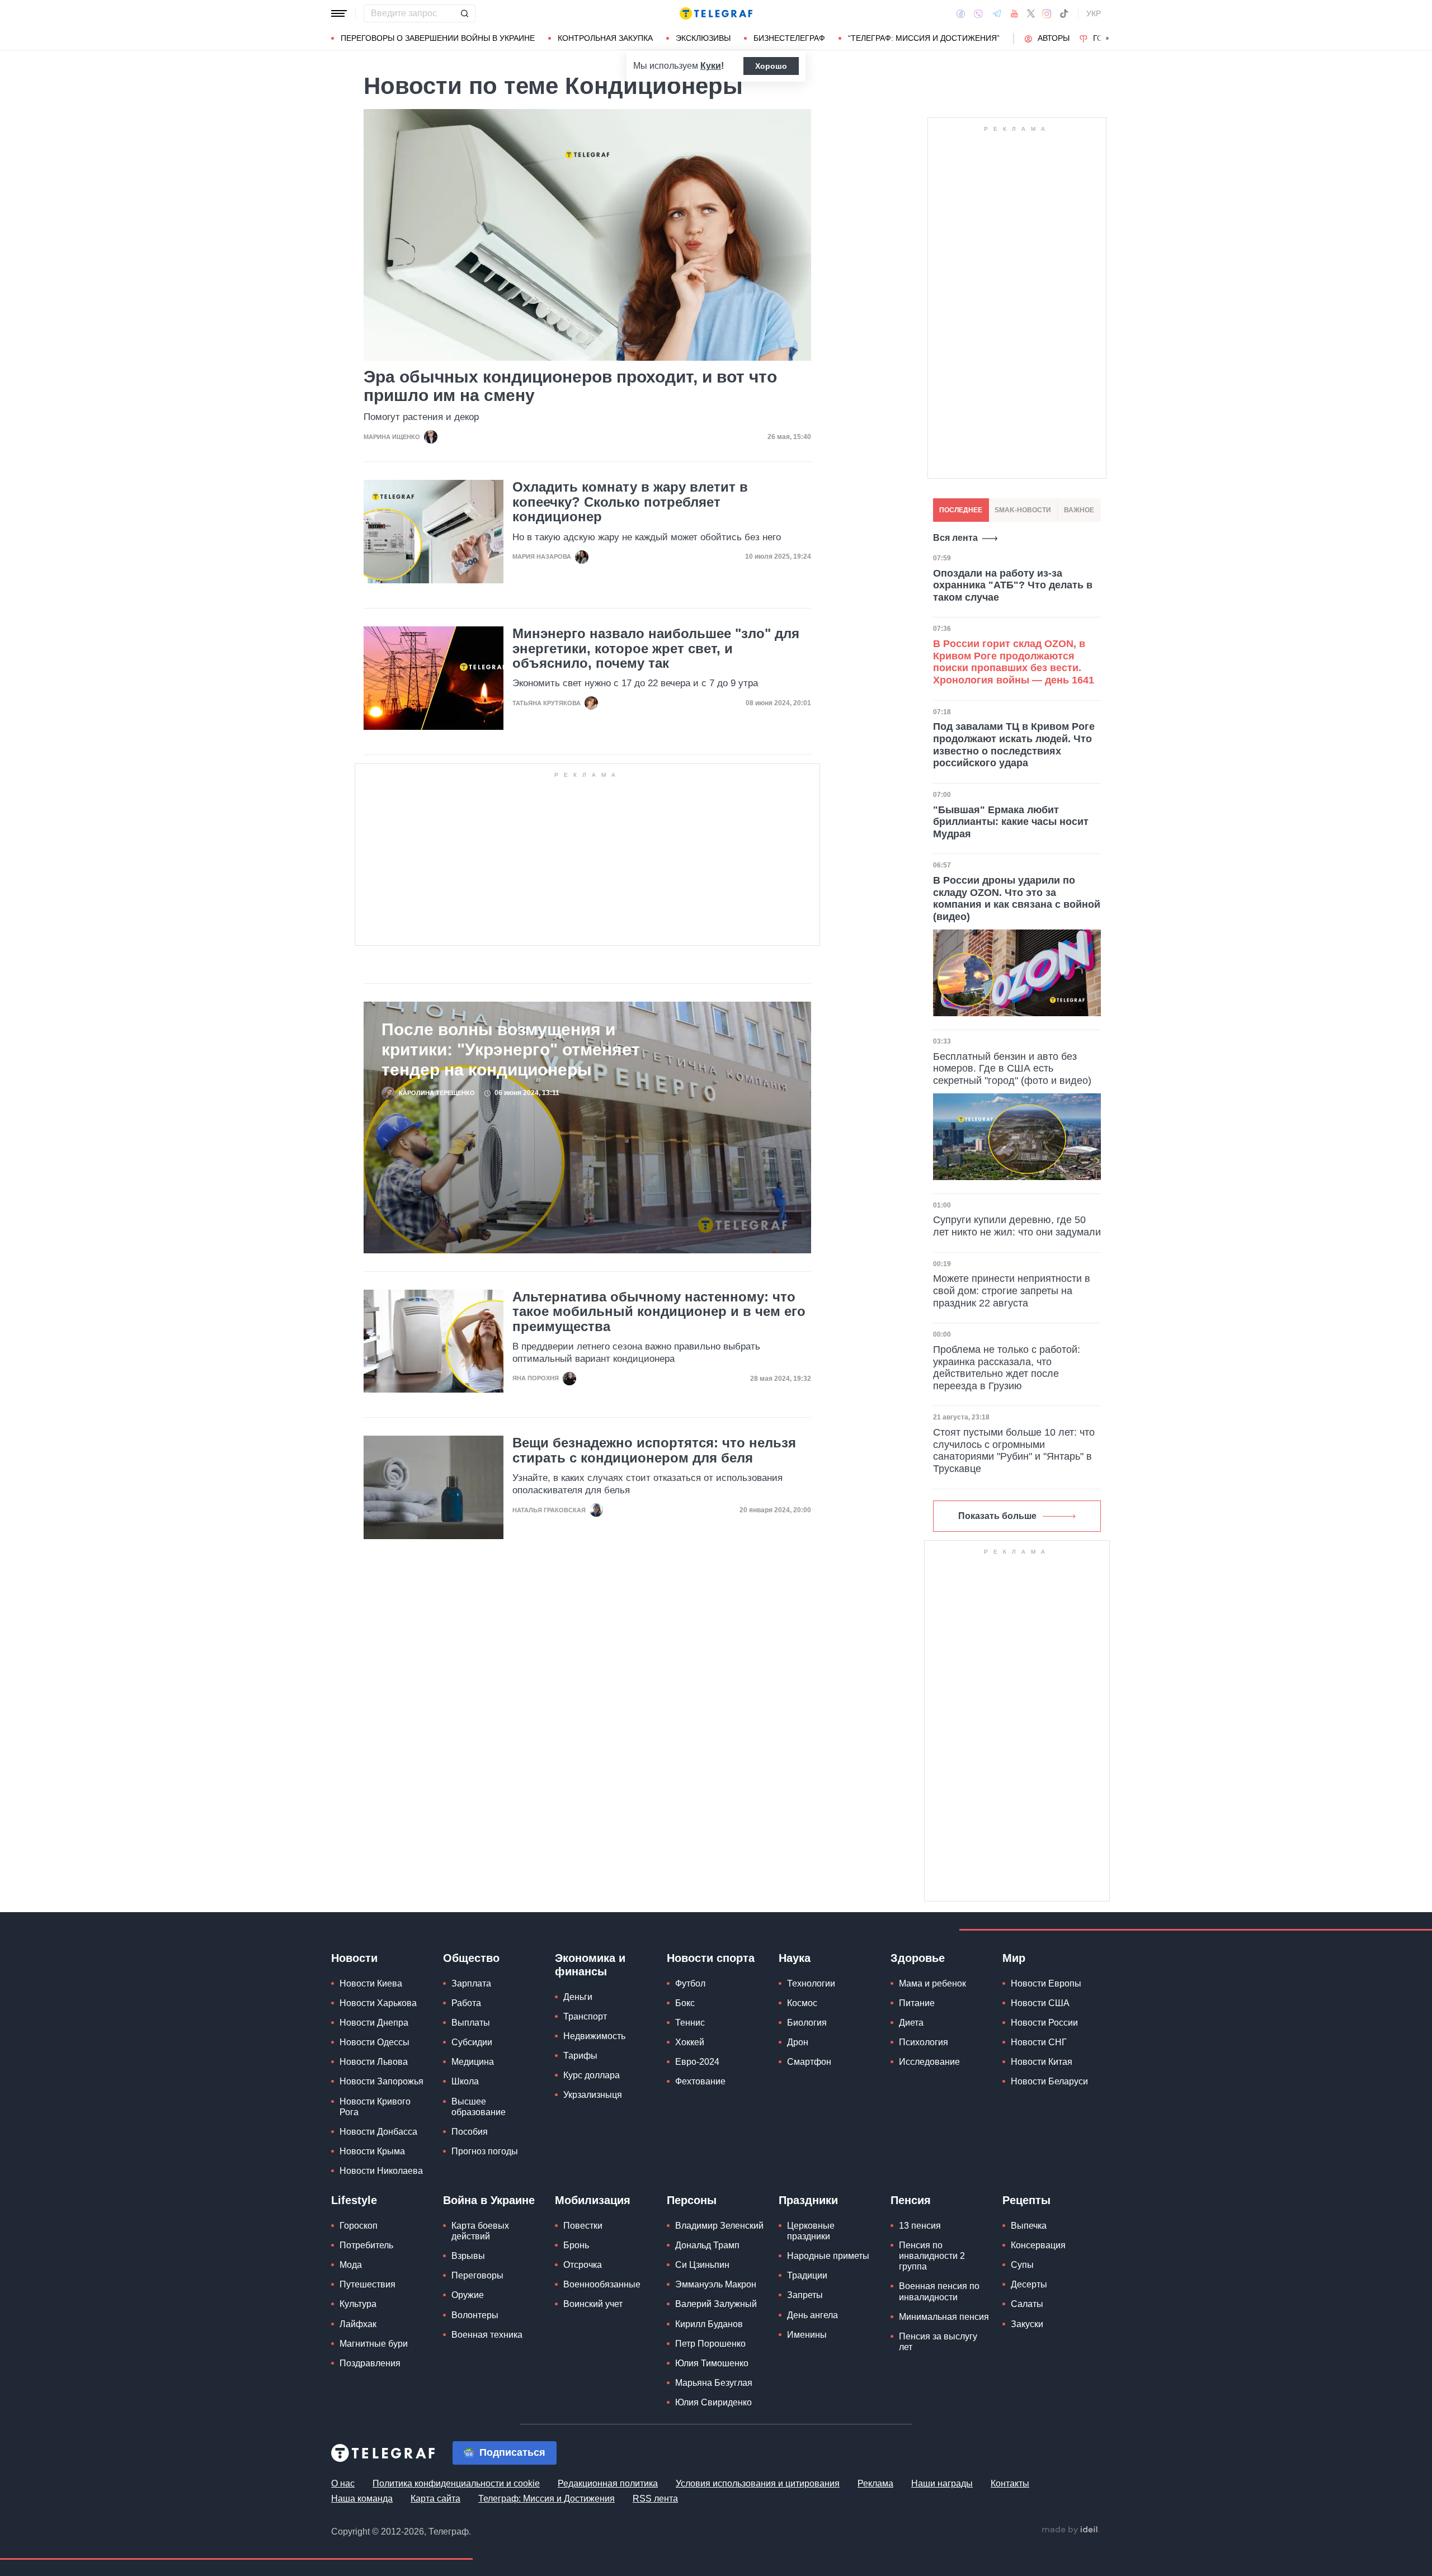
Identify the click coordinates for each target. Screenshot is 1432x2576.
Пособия (470, 2132)
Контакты (1010, 2483)
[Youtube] (1014, 13)
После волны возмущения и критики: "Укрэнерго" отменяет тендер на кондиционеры (511, 1049)
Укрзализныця (593, 2095)
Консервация (1038, 2245)
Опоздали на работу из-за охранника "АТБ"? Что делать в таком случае (1013, 585)
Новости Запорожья (381, 2081)
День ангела (812, 2315)
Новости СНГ (1039, 2042)
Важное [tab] (1079, 510)
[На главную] (716, 13)
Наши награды (942, 2483)
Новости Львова (374, 2062)
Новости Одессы (375, 2042)
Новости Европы (1046, 1983)
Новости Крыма (372, 2151)
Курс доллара (592, 2075)
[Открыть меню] (339, 13)
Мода (351, 2265)
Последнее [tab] (961, 510)
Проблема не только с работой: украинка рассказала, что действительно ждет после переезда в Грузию (1007, 1368)
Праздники (808, 2200)
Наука (795, 1958)
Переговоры (477, 2275)
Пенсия (911, 2200)
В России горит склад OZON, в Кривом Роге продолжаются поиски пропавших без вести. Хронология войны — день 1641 (1014, 662)
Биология (807, 2023)
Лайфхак (358, 2324)
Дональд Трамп (707, 2245)
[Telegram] (997, 13)
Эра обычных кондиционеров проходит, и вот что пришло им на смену (570, 386)
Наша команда (362, 2499)
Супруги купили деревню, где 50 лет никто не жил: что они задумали (1017, 1226)
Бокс (685, 2003)
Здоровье (918, 1958)
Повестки (583, 2226)
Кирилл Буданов (709, 2324)
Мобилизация (593, 2200)
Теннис (690, 2023)
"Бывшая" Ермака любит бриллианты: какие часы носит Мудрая (1011, 822)
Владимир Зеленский (719, 2226)
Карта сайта (435, 2499)
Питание (917, 2003)
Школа (465, 2081)
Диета (911, 2023)
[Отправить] (464, 13)
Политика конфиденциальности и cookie (456, 2483)
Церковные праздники (811, 2231)
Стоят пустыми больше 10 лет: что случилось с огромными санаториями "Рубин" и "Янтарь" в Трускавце (1014, 1450)
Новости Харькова (378, 2003)
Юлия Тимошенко (712, 2363)
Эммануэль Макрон (716, 2284)
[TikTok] (1064, 13)
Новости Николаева (381, 2171)
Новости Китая (1042, 2062)
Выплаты (471, 2023)
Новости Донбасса (378, 2132)
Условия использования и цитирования (758, 2483)
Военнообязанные (602, 2284)
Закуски (1027, 2324)
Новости (354, 1958)
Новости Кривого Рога (375, 2107)
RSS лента (655, 2499)
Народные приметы (828, 2256)
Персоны (692, 2200)
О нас (343, 2483)
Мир (1014, 1958)
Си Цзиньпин (702, 2265)
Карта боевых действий (480, 2231)
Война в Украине (489, 2200)
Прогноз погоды (485, 2151)
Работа (466, 2003)
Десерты (1029, 2284)
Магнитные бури (374, 2344)
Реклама (875, 2483)
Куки (711, 66)
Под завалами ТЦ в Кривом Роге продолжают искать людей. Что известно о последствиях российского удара (1014, 745)
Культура (358, 2304)
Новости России (1044, 2023)
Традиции (807, 2275)
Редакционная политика (608, 2483)
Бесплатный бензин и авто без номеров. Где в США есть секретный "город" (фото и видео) (1012, 1068)
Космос (802, 2003)
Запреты (805, 2295)
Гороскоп (359, 2226)
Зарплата (471, 1983)
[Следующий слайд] (1108, 39)
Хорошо (771, 66)
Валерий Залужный (716, 2304)
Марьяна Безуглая (714, 2383)
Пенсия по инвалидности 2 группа (932, 2256)
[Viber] (978, 14)
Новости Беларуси (1049, 2081)
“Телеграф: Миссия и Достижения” (924, 38)
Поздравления (370, 2363)
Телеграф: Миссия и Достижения (547, 2499)
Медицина (473, 2062)
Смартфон (809, 2062)
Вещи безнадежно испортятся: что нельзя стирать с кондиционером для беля (654, 1450)
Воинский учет (593, 2304)
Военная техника (487, 2335)
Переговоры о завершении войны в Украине (438, 38)
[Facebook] (961, 13)
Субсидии (472, 2042)
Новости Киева (371, 1983)
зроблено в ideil (1071, 2530)
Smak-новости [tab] (1023, 510)
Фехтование (700, 2081)
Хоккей (690, 2042)
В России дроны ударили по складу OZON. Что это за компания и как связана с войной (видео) (1017, 898)
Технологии (811, 1983)
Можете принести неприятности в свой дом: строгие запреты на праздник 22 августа (1012, 1291)
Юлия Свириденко (713, 2402)
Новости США (1040, 2003)
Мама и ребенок (932, 1983)
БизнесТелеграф (789, 38)
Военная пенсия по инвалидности (939, 2291)
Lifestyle (354, 2200)
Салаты (1027, 2304)
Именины (807, 2335)
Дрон (798, 2042)
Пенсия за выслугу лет (938, 2342)
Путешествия (368, 2284)
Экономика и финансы (590, 1965)
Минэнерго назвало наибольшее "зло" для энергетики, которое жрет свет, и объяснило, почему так (656, 648)
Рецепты (1026, 2200)
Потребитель (366, 2245)
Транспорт (585, 2016)
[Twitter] (1031, 13)
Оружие (468, 2295)
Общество (471, 1958)
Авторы (1054, 38)
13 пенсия (920, 2226)
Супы (1022, 2265)
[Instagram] (1047, 13)
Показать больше (997, 1516)
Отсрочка (583, 2265)
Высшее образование (479, 2107)
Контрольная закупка (605, 38)
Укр (1094, 13)
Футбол (690, 1983)
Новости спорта (711, 1958)
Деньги (578, 1997)
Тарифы (580, 2056)
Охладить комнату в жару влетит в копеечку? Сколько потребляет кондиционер (630, 502)
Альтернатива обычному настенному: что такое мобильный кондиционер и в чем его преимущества (659, 1312)
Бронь (576, 2245)
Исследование (929, 2062)
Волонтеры (475, 2315)
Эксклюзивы (703, 38)
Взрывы (468, 2256)
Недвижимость (594, 2036)
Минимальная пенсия (944, 2317)
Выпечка (1029, 2226)
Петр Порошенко (710, 2344)
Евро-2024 (697, 2062)
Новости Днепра (374, 2023)
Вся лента (955, 538)
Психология (924, 2042)
